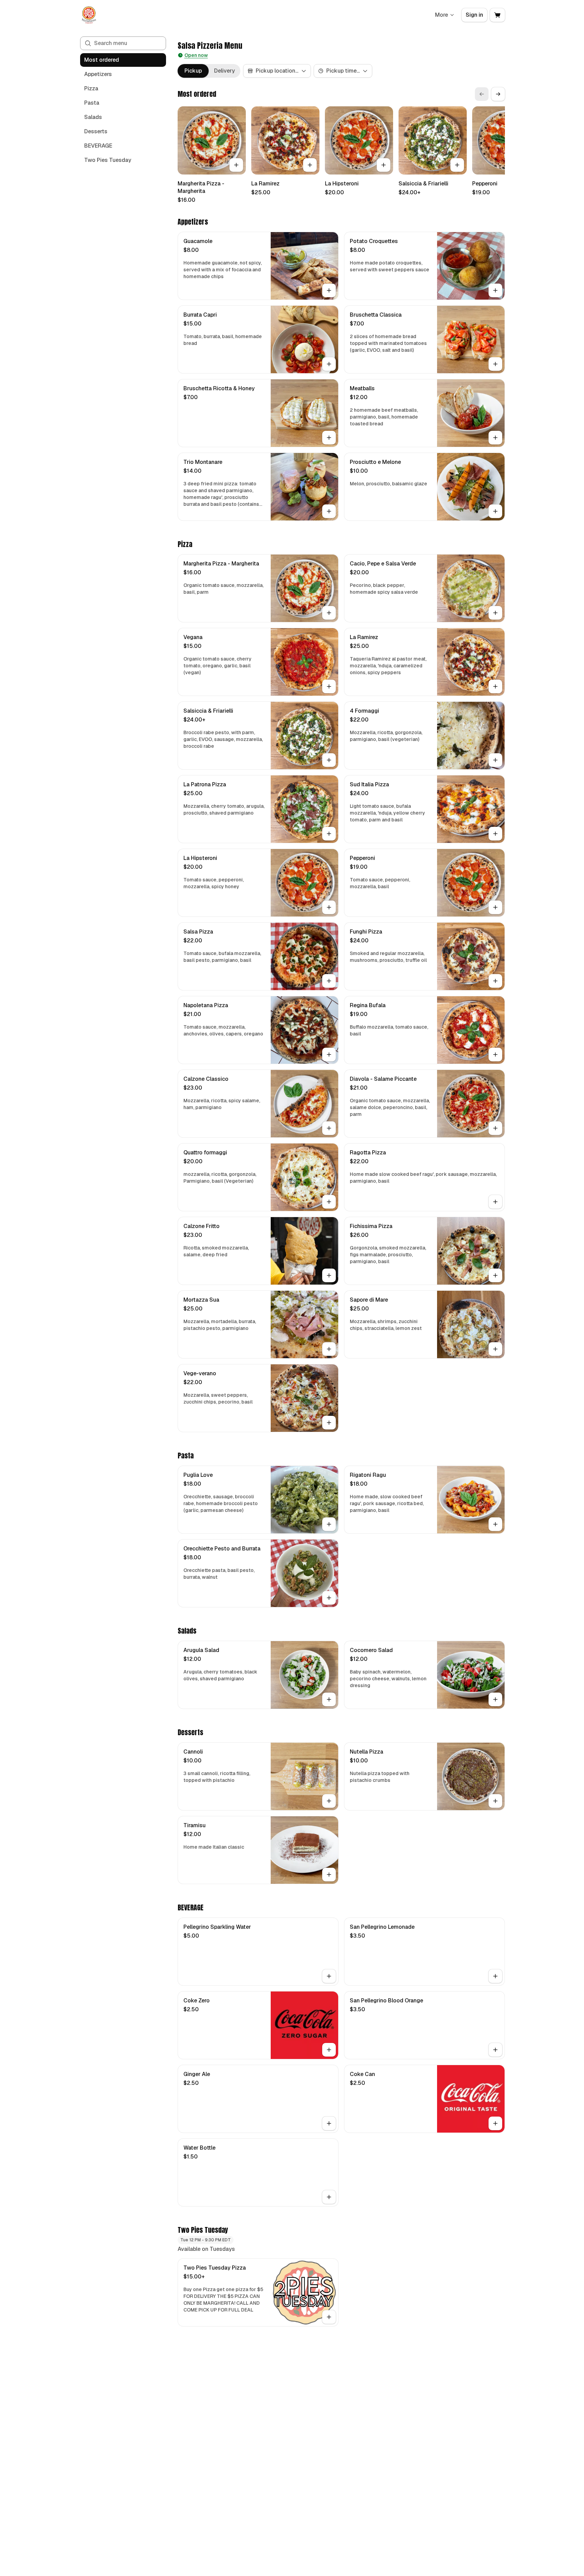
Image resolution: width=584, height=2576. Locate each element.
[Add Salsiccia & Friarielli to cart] (457, 165)
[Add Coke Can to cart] (495, 2123)
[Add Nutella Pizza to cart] (495, 1801)
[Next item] (498, 94)
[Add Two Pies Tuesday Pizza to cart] (329, 2317)
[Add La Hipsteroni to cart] (384, 165)
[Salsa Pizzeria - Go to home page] (89, 15)
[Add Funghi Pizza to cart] (495, 981)
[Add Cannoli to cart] (329, 1801)
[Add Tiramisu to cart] (329, 1875)
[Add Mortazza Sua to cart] (329, 1349)
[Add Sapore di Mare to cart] (495, 1349)
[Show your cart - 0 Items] (497, 15)
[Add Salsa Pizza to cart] (329, 981)
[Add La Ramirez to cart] (310, 165)
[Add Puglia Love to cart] (329, 1524)
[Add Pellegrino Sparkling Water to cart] (329, 1976)
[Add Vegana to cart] (329, 686)
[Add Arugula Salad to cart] (329, 1699)
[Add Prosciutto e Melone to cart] (495, 511)
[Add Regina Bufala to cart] (495, 1055)
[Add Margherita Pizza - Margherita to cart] (236, 165)
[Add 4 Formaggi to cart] (495, 760)
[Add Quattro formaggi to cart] (329, 1202)
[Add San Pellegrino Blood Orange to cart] (495, 2050)
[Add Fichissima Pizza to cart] (495, 1275)
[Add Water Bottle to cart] (329, 2197)
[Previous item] (482, 94)
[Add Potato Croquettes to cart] (495, 290)
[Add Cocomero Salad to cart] (495, 1699)
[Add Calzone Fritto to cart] (329, 1275)
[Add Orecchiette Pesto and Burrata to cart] (329, 1598)
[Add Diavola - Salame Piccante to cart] (495, 1128)
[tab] (193, 71)
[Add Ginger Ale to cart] (329, 2123)
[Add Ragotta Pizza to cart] (495, 1202)
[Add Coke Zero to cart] (329, 2050)
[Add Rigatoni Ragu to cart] (495, 1524)
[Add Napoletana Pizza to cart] (329, 1055)
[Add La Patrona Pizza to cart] (329, 834)
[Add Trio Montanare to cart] (329, 511)
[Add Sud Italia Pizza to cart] (495, 834)
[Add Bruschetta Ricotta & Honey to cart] (329, 438)
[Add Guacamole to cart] (329, 290)
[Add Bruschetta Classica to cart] (495, 364)
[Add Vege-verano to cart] (329, 1423)
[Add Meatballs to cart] (495, 438)
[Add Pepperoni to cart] (495, 907)
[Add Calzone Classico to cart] (329, 1128)
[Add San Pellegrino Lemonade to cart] (495, 1976)
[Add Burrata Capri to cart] (329, 364)
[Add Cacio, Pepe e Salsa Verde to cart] (495, 613)
